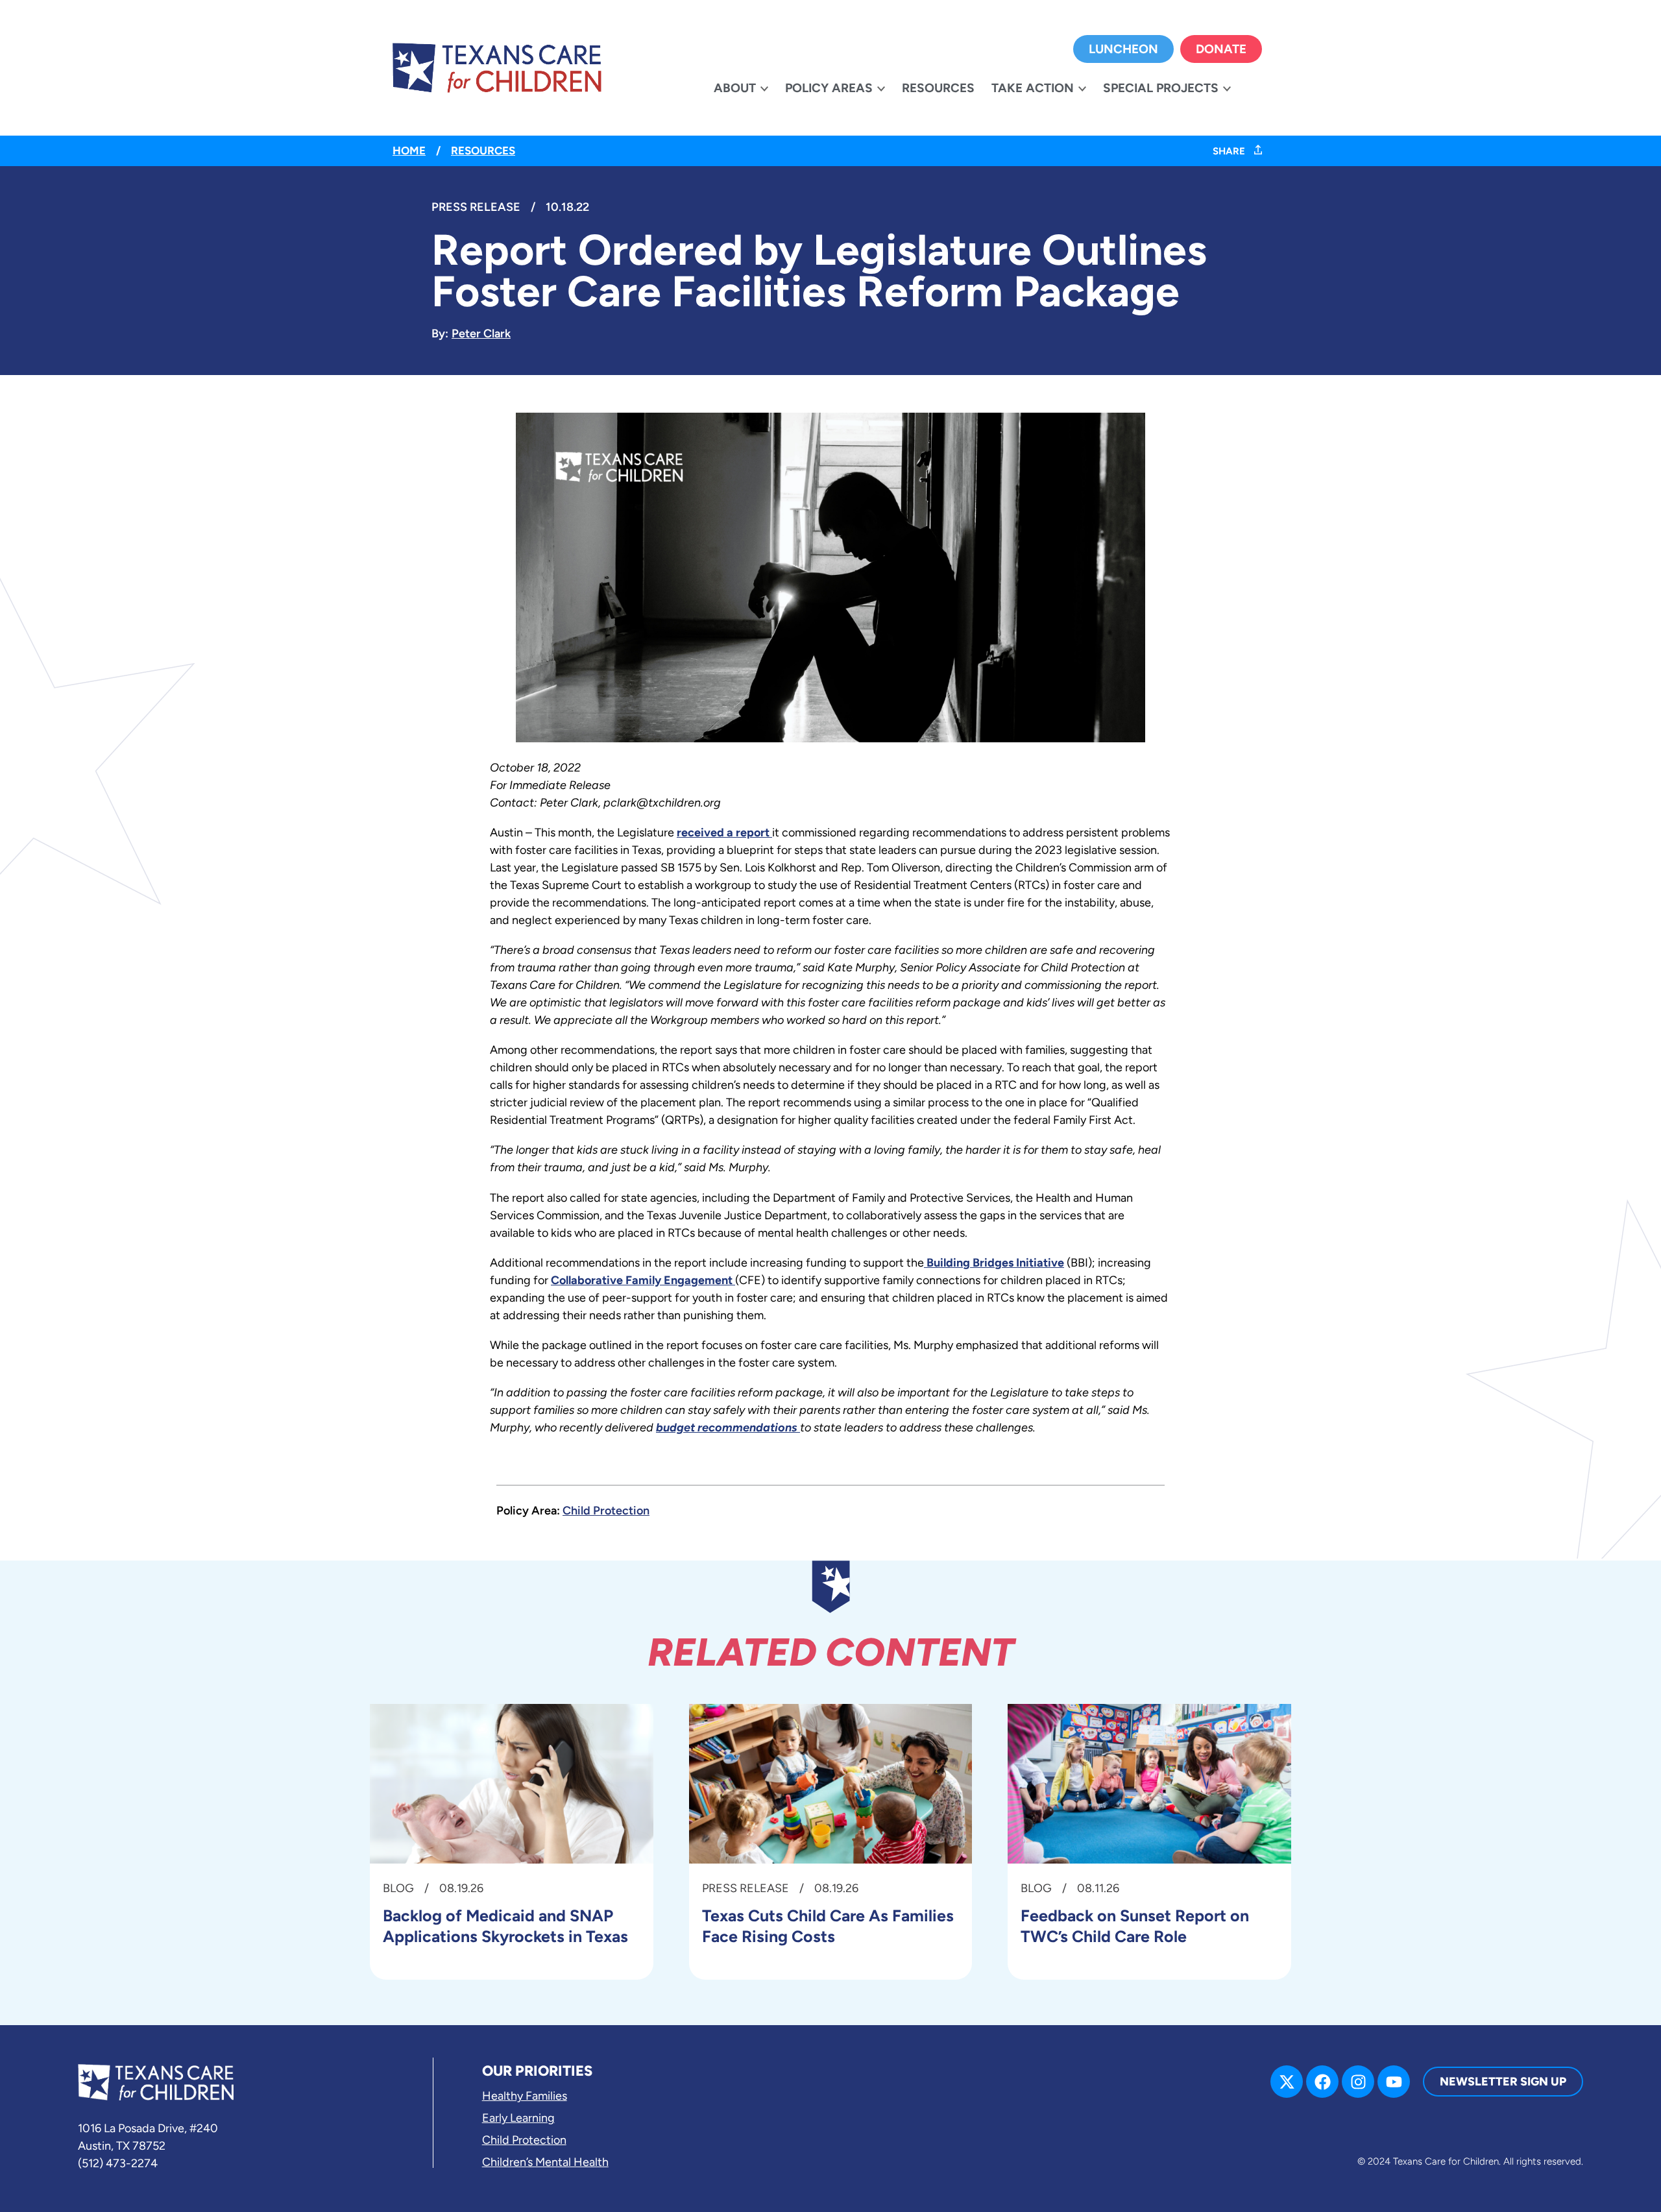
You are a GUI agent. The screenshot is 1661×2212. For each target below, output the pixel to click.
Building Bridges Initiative (994, 1263)
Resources (938, 88)
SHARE (1230, 151)
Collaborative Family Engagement (643, 1280)
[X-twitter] (1287, 2082)
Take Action (1033, 88)
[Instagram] (1358, 2082)
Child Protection (606, 1511)
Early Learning (518, 2118)
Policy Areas (829, 88)
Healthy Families (525, 2096)
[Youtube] (1394, 2082)
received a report (724, 833)
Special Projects (1161, 88)
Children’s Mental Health (545, 2162)
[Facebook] (1322, 2082)
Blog (398, 1888)
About (735, 88)
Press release (476, 207)
